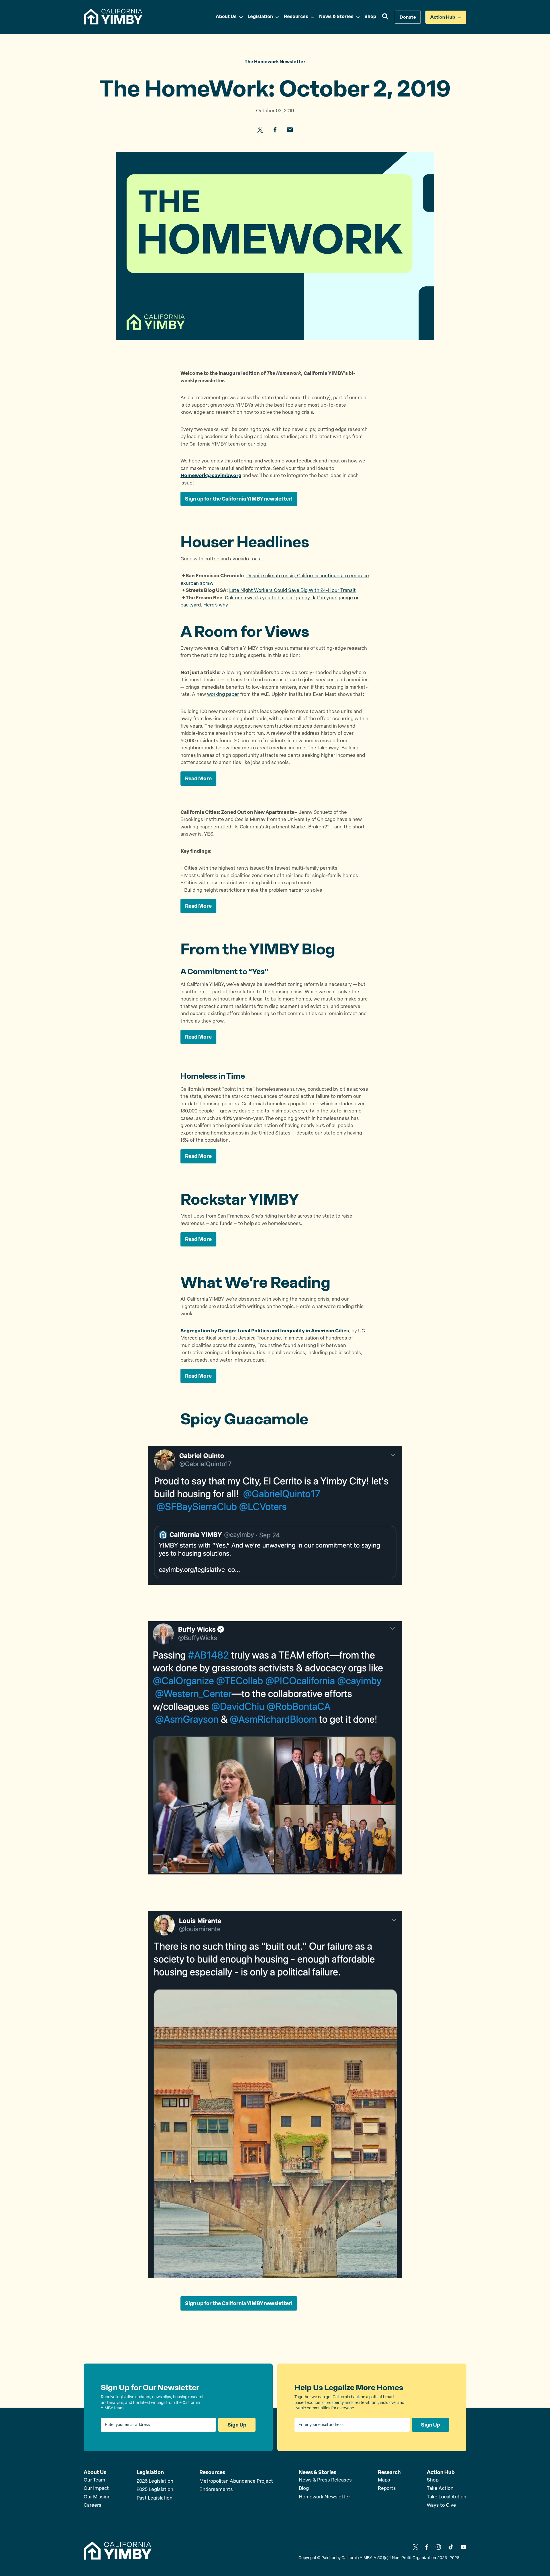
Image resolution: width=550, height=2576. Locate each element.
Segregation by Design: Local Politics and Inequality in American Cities (265, 1331)
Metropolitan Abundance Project (236, 2481)
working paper (223, 695)
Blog (304, 2489)
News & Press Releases (325, 2480)
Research (389, 2472)
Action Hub (441, 2472)
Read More (198, 779)
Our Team (94, 2480)
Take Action (440, 2489)
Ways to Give (441, 2505)
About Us (95, 2472)
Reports (387, 2489)
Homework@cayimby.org (211, 476)
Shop (433, 2480)
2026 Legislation (155, 2481)
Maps (384, 2480)
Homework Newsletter (324, 2497)
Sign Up (237, 2425)
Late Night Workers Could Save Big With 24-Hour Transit (292, 591)
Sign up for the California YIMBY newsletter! (239, 499)
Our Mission (97, 2497)
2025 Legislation (155, 2490)
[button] (385, 17)
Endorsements (216, 2490)
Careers (93, 2505)
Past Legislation (155, 2498)
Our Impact (96, 2489)
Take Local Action (447, 2497)
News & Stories (318, 2472)
